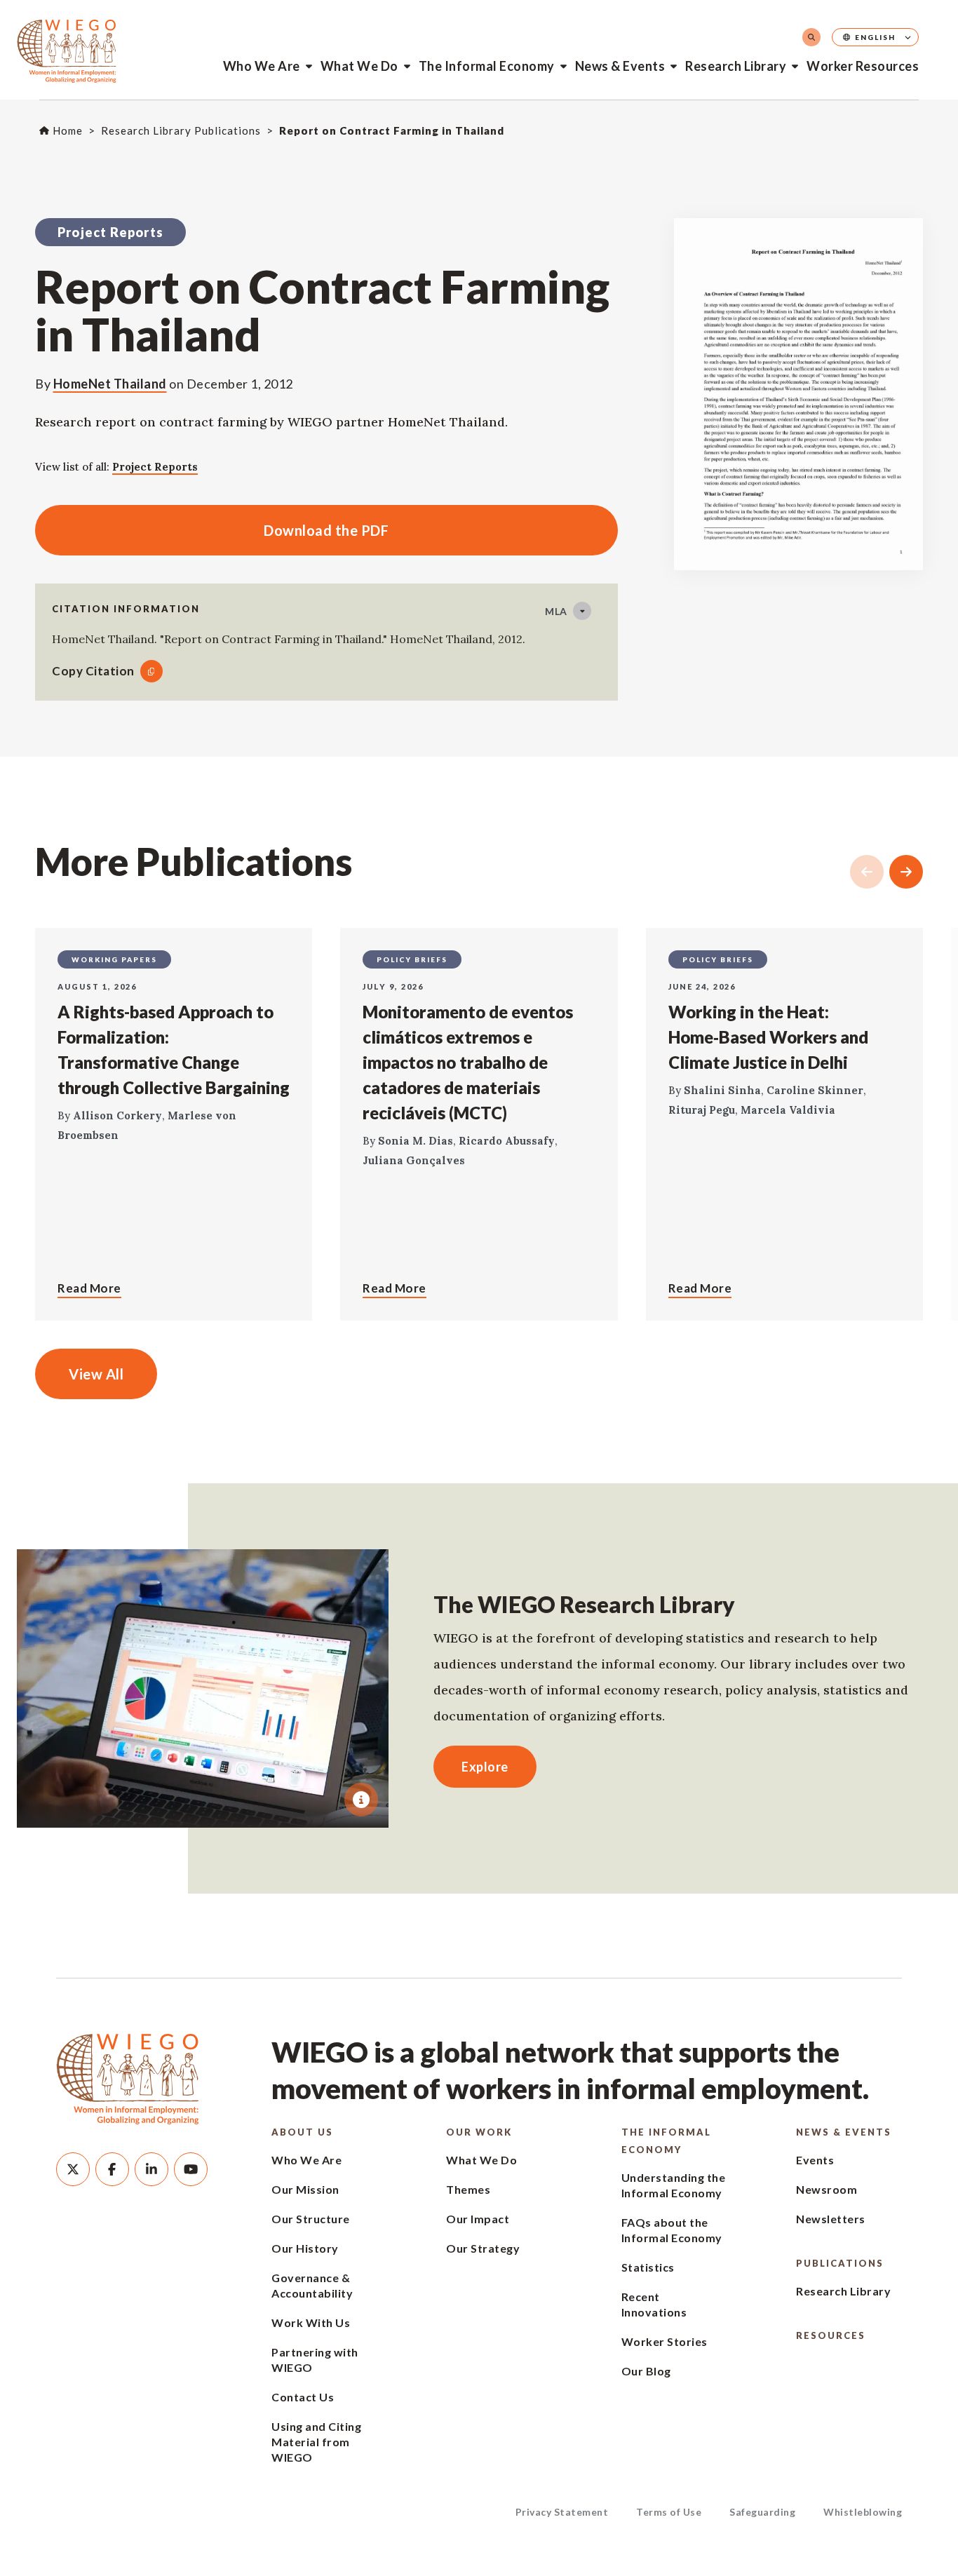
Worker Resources (863, 66)
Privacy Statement (562, 2512)
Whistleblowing (863, 2512)
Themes (468, 2189)
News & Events (620, 66)
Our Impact (478, 2219)
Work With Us (311, 2322)
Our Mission (305, 2189)
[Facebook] (112, 2169)
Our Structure (311, 2219)
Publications (840, 2263)
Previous (867, 872)
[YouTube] (191, 2169)
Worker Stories (664, 2341)
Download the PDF (212, 530)
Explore (485, 1767)
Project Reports (155, 467)
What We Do (359, 66)
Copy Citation (93, 671)
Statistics (648, 2267)
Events (815, 2160)
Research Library (736, 66)
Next (906, 872)
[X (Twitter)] (73, 2169)
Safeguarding (762, 2512)
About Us (302, 2132)
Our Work (479, 2132)
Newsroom (827, 2189)
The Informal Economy (487, 66)
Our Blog (646, 2371)
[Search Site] (811, 37)
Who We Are (262, 66)
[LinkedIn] (151, 2169)
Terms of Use (669, 2512)
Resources (831, 2335)
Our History (305, 2248)
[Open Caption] (361, 1800)
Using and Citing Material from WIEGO (316, 2442)
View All (96, 1374)
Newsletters (831, 2219)
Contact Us (303, 2397)
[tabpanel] (203, 1688)
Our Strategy (483, 2248)
